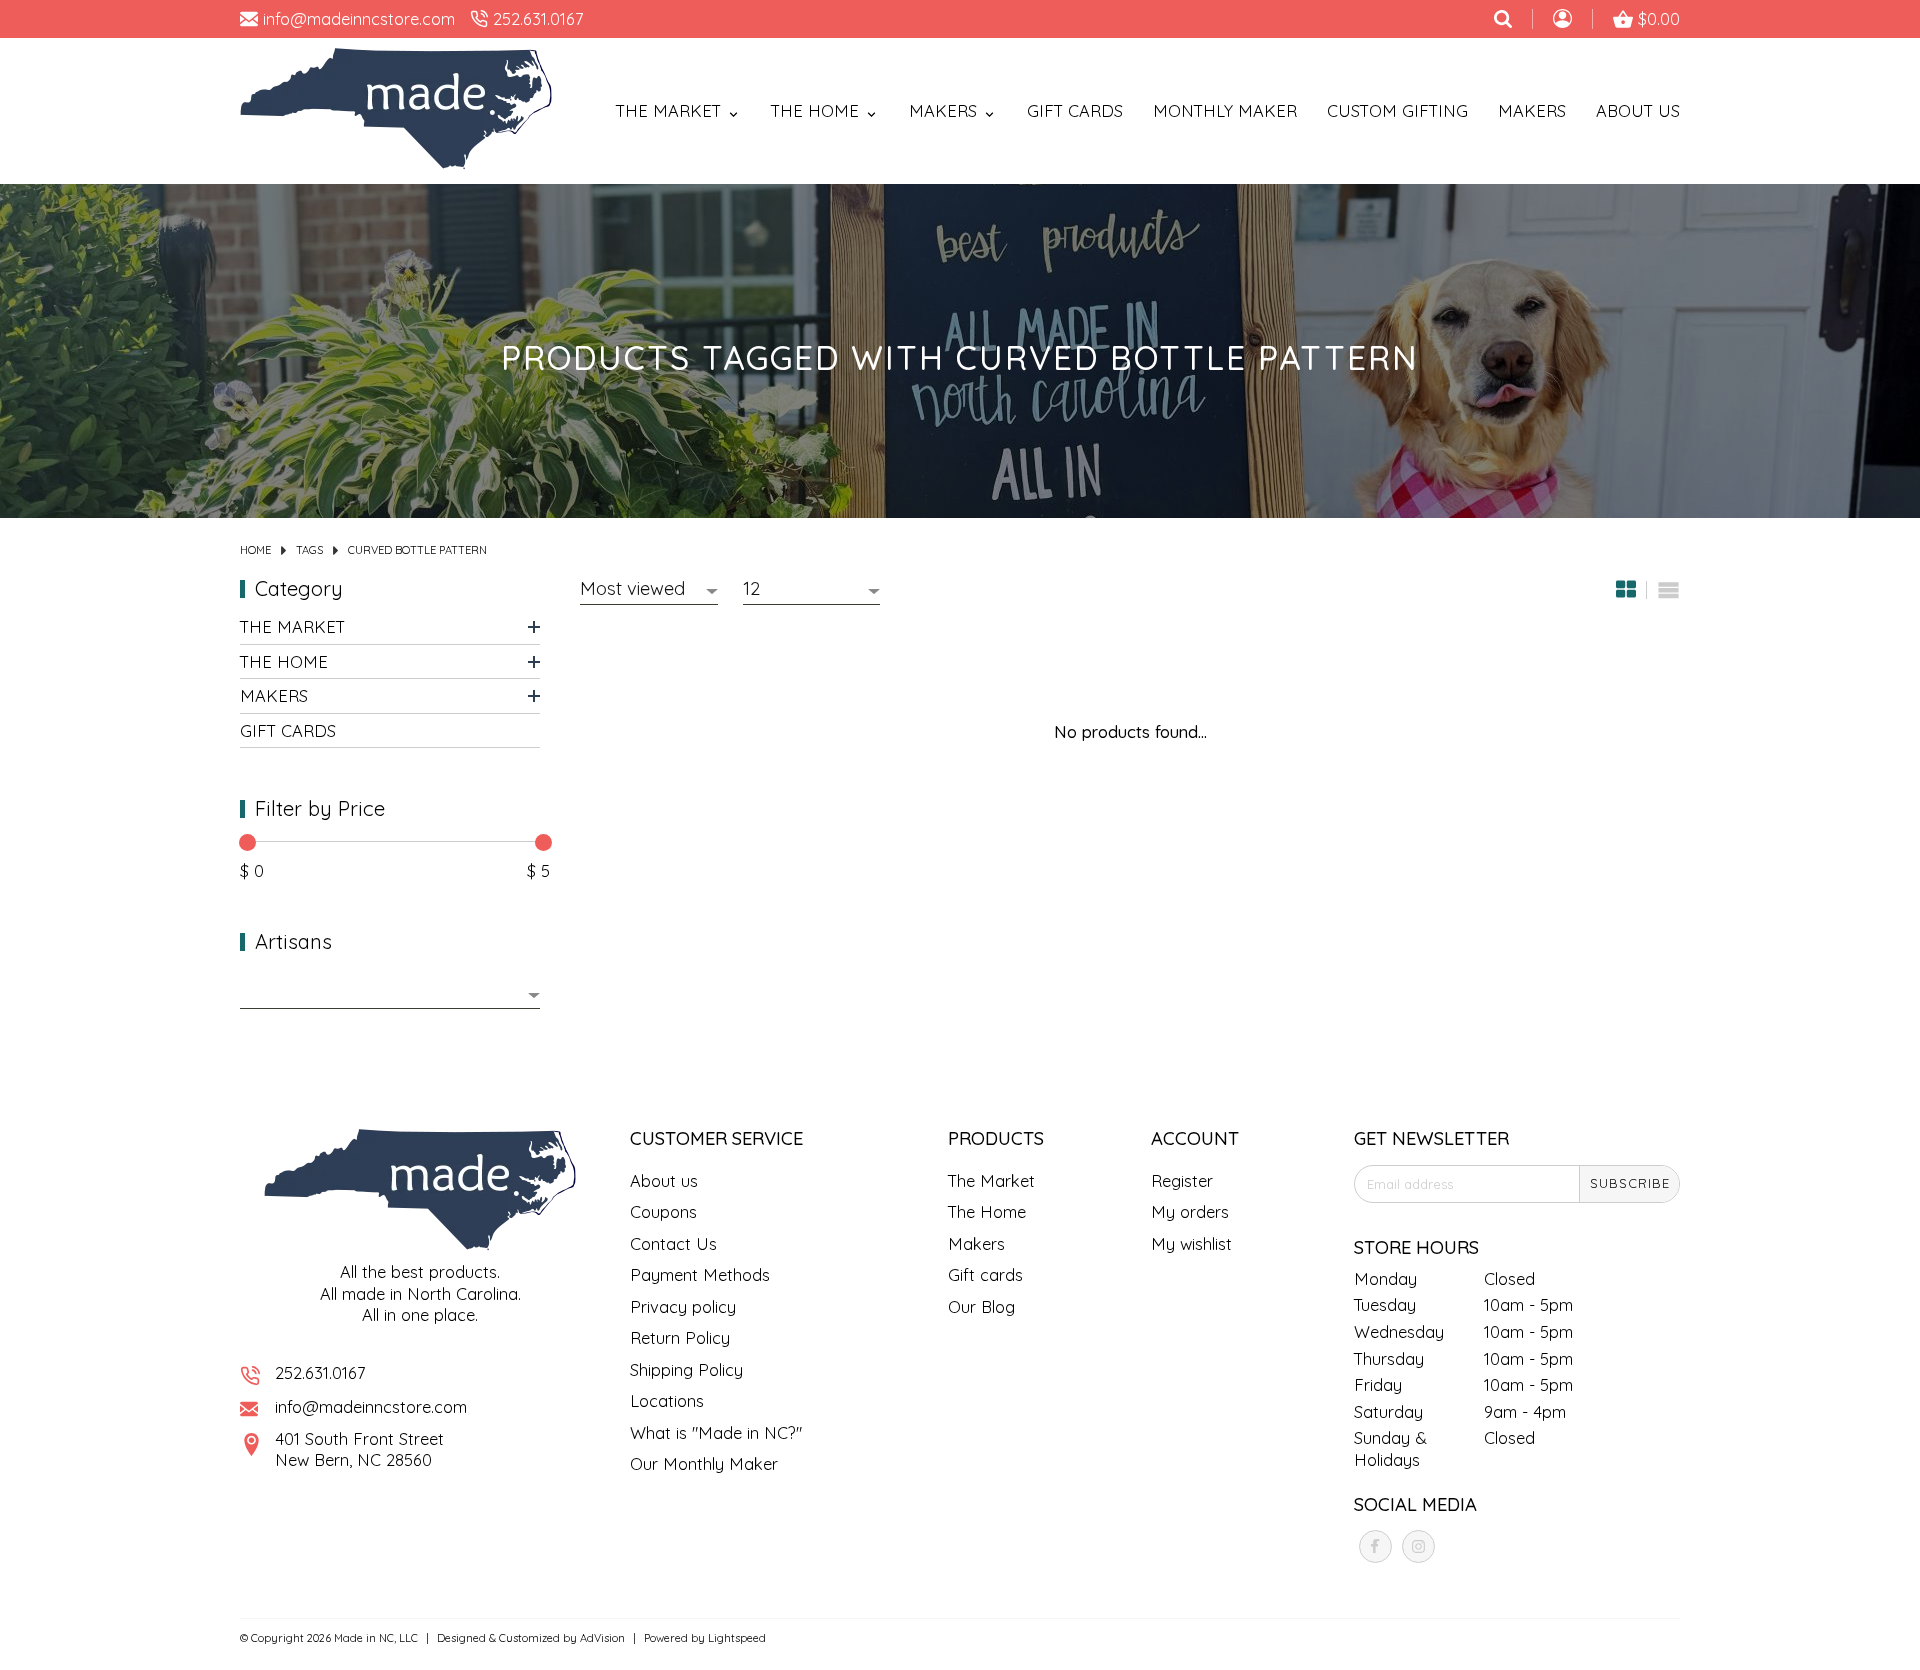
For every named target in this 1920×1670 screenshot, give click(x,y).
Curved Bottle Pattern (417, 550)
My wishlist (1191, 1243)
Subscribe (1630, 1183)
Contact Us (673, 1243)
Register (1182, 1180)
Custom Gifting (1397, 110)
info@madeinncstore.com (371, 1406)
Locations (667, 1400)
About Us (1638, 110)
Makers (1532, 110)
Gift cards (1075, 110)
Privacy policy (683, 1306)
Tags (309, 550)
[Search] (1503, 19)
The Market (292, 626)
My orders (1190, 1211)
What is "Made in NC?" (716, 1432)
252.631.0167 (320, 1372)
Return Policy (680, 1337)
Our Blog (981, 1306)
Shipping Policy (686, 1369)
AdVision (602, 1638)
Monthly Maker (1225, 110)
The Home (284, 661)
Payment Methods (700, 1274)
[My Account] (1562, 21)
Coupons (663, 1211)
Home (255, 550)
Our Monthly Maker (704, 1463)
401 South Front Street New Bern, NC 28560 (359, 1449)
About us (664, 1180)
